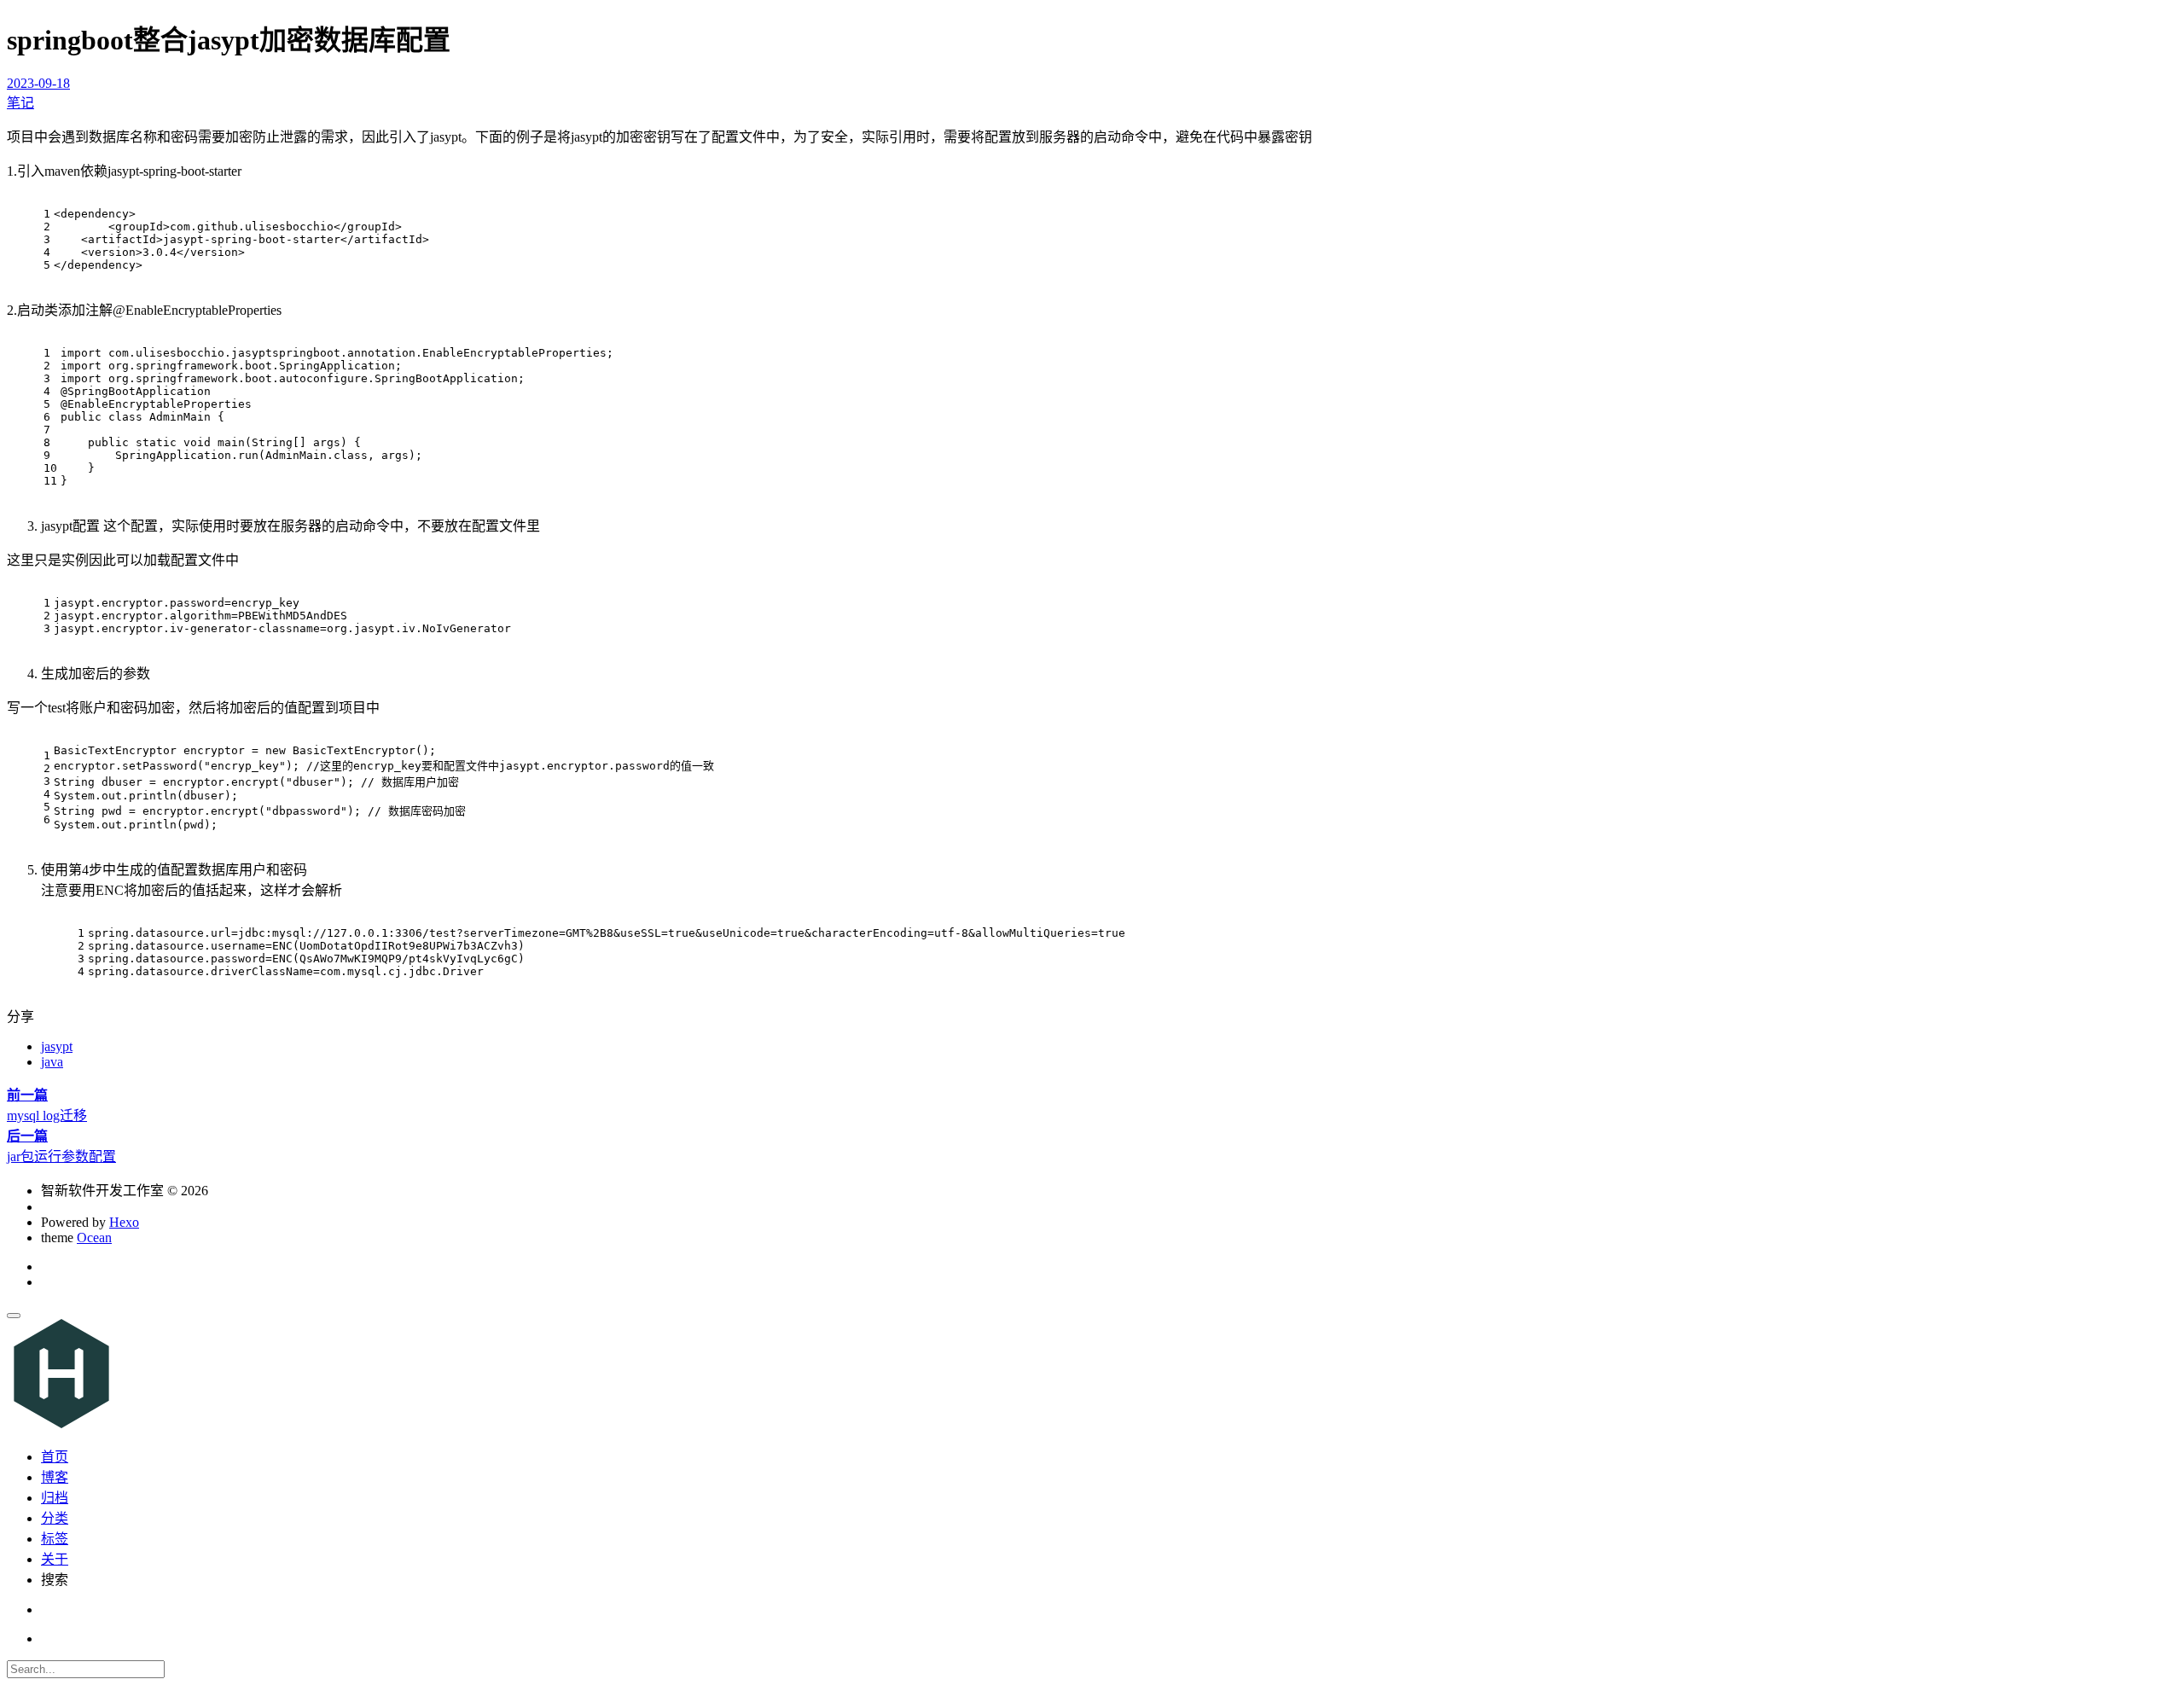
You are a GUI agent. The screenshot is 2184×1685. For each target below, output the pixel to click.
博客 (55, 1477)
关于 (55, 1559)
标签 (55, 1539)
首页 (55, 1457)
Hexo (124, 1222)
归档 (55, 1498)
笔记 (20, 103)
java (52, 1062)
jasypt (57, 1046)
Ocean (94, 1238)
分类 (55, 1518)
